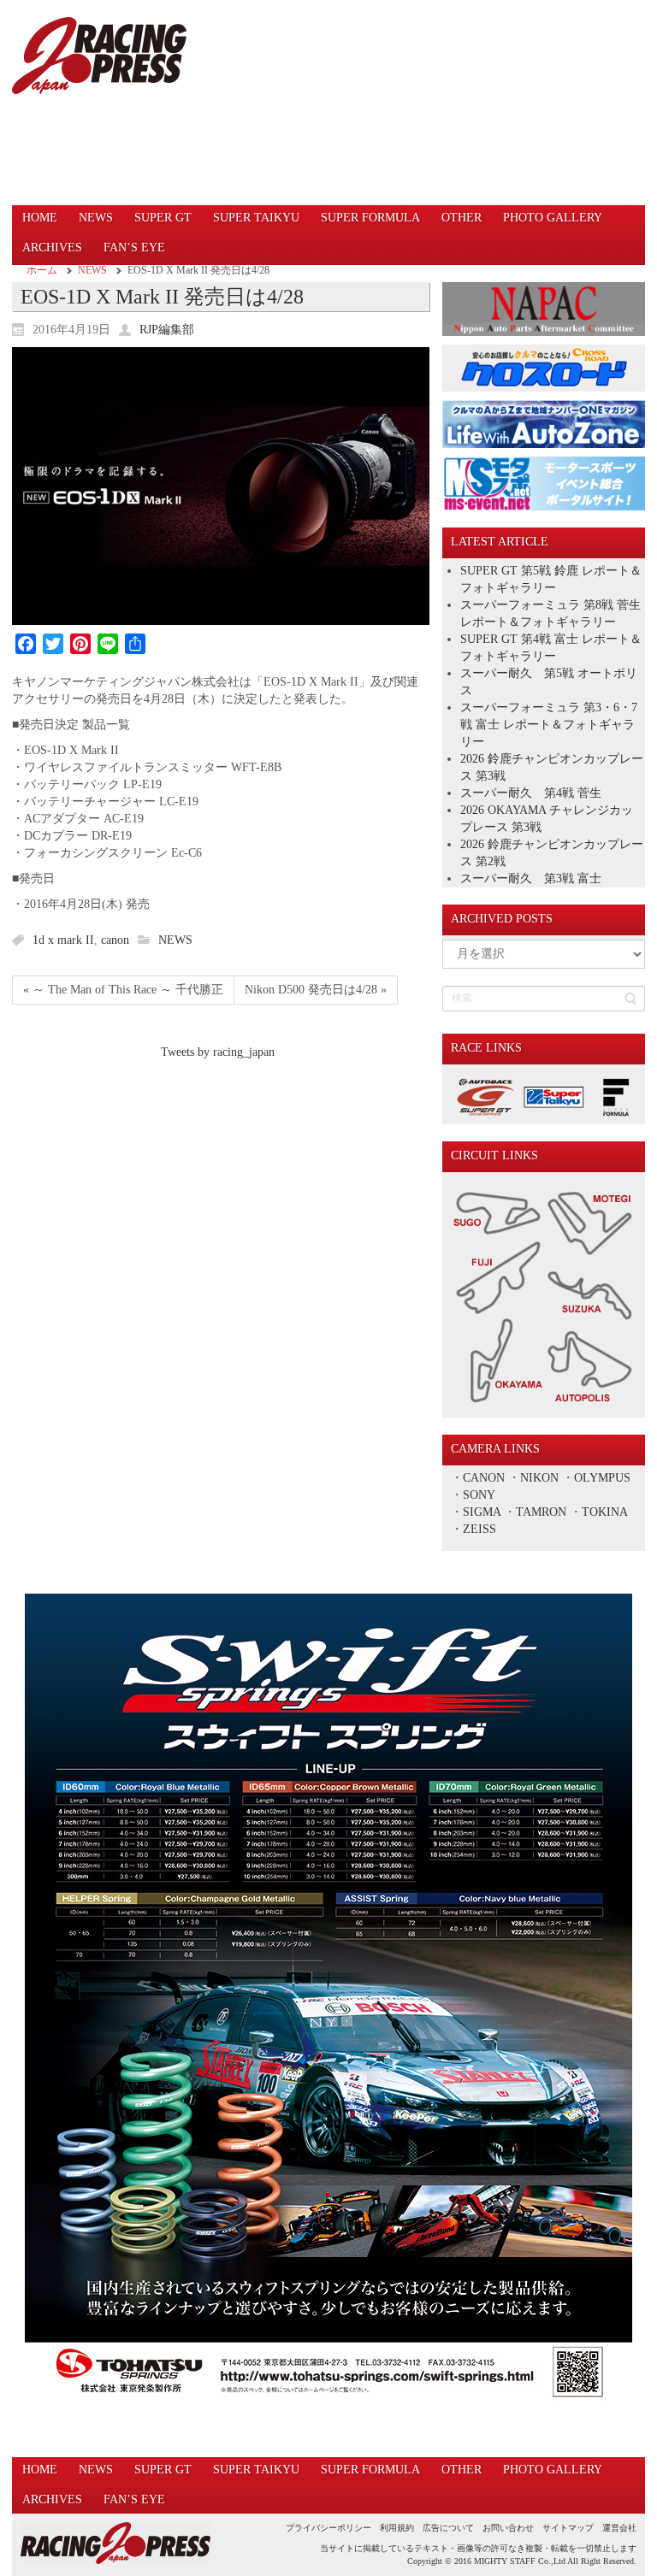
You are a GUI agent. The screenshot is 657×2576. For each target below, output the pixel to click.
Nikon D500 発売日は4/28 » (316, 990)
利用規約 (397, 2528)
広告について (448, 2528)
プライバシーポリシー (328, 2528)
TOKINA (604, 1512)
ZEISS (479, 1529)
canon (115, 940)
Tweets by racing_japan (218, 1052)
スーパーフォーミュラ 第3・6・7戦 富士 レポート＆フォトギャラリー (549, 725)
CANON (484, 1478)
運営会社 (619, 2528)
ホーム (42, 270)
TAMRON (541, 1512)
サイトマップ (568, 2528)
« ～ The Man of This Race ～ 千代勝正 (123, 990)
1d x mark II (63, 940)
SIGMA (482, 1512)
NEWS (92, 270)
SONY (479, 1495)
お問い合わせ (508, 2528)
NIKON (539, 1478)
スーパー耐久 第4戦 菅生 (531, 793)
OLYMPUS (602, 1478)
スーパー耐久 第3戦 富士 (531, 878)
